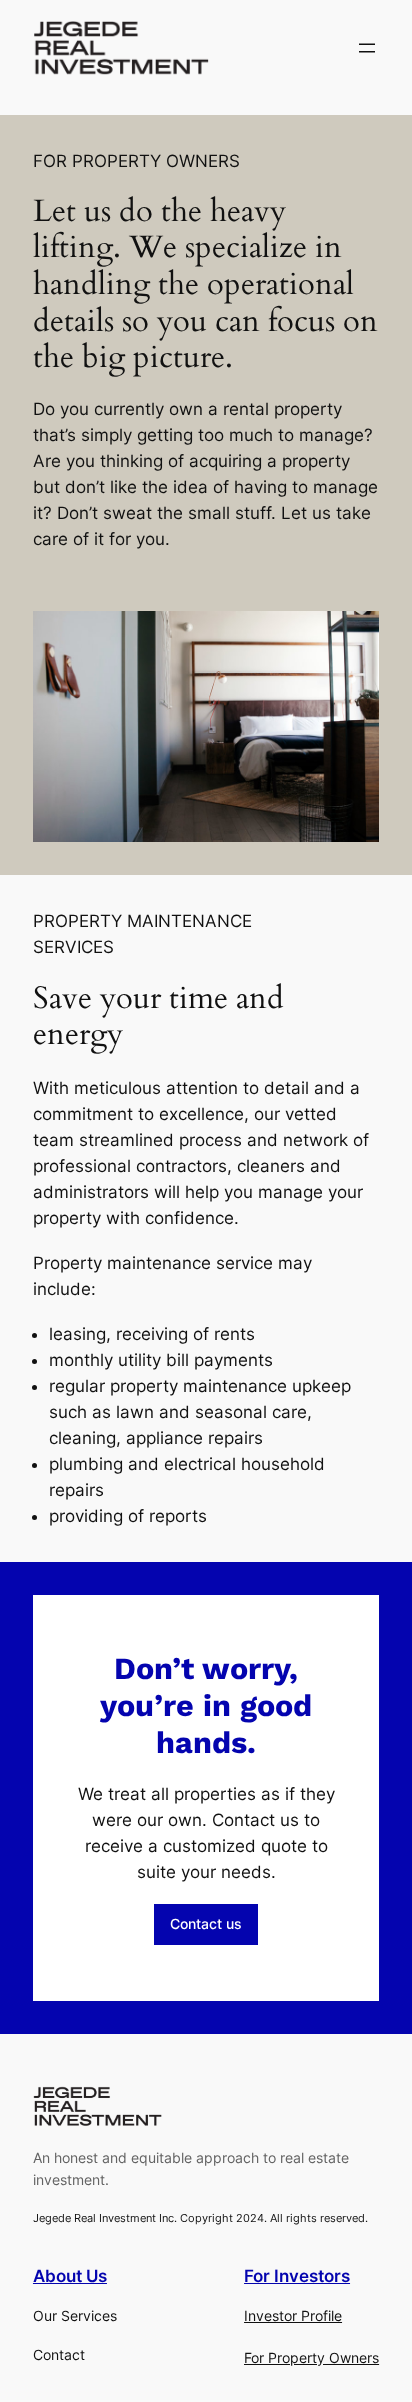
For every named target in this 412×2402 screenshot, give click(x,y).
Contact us (206, 1923)
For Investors (297, 2276)
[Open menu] (367, 48)
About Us (70, 2276)
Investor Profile (293, 2315)
